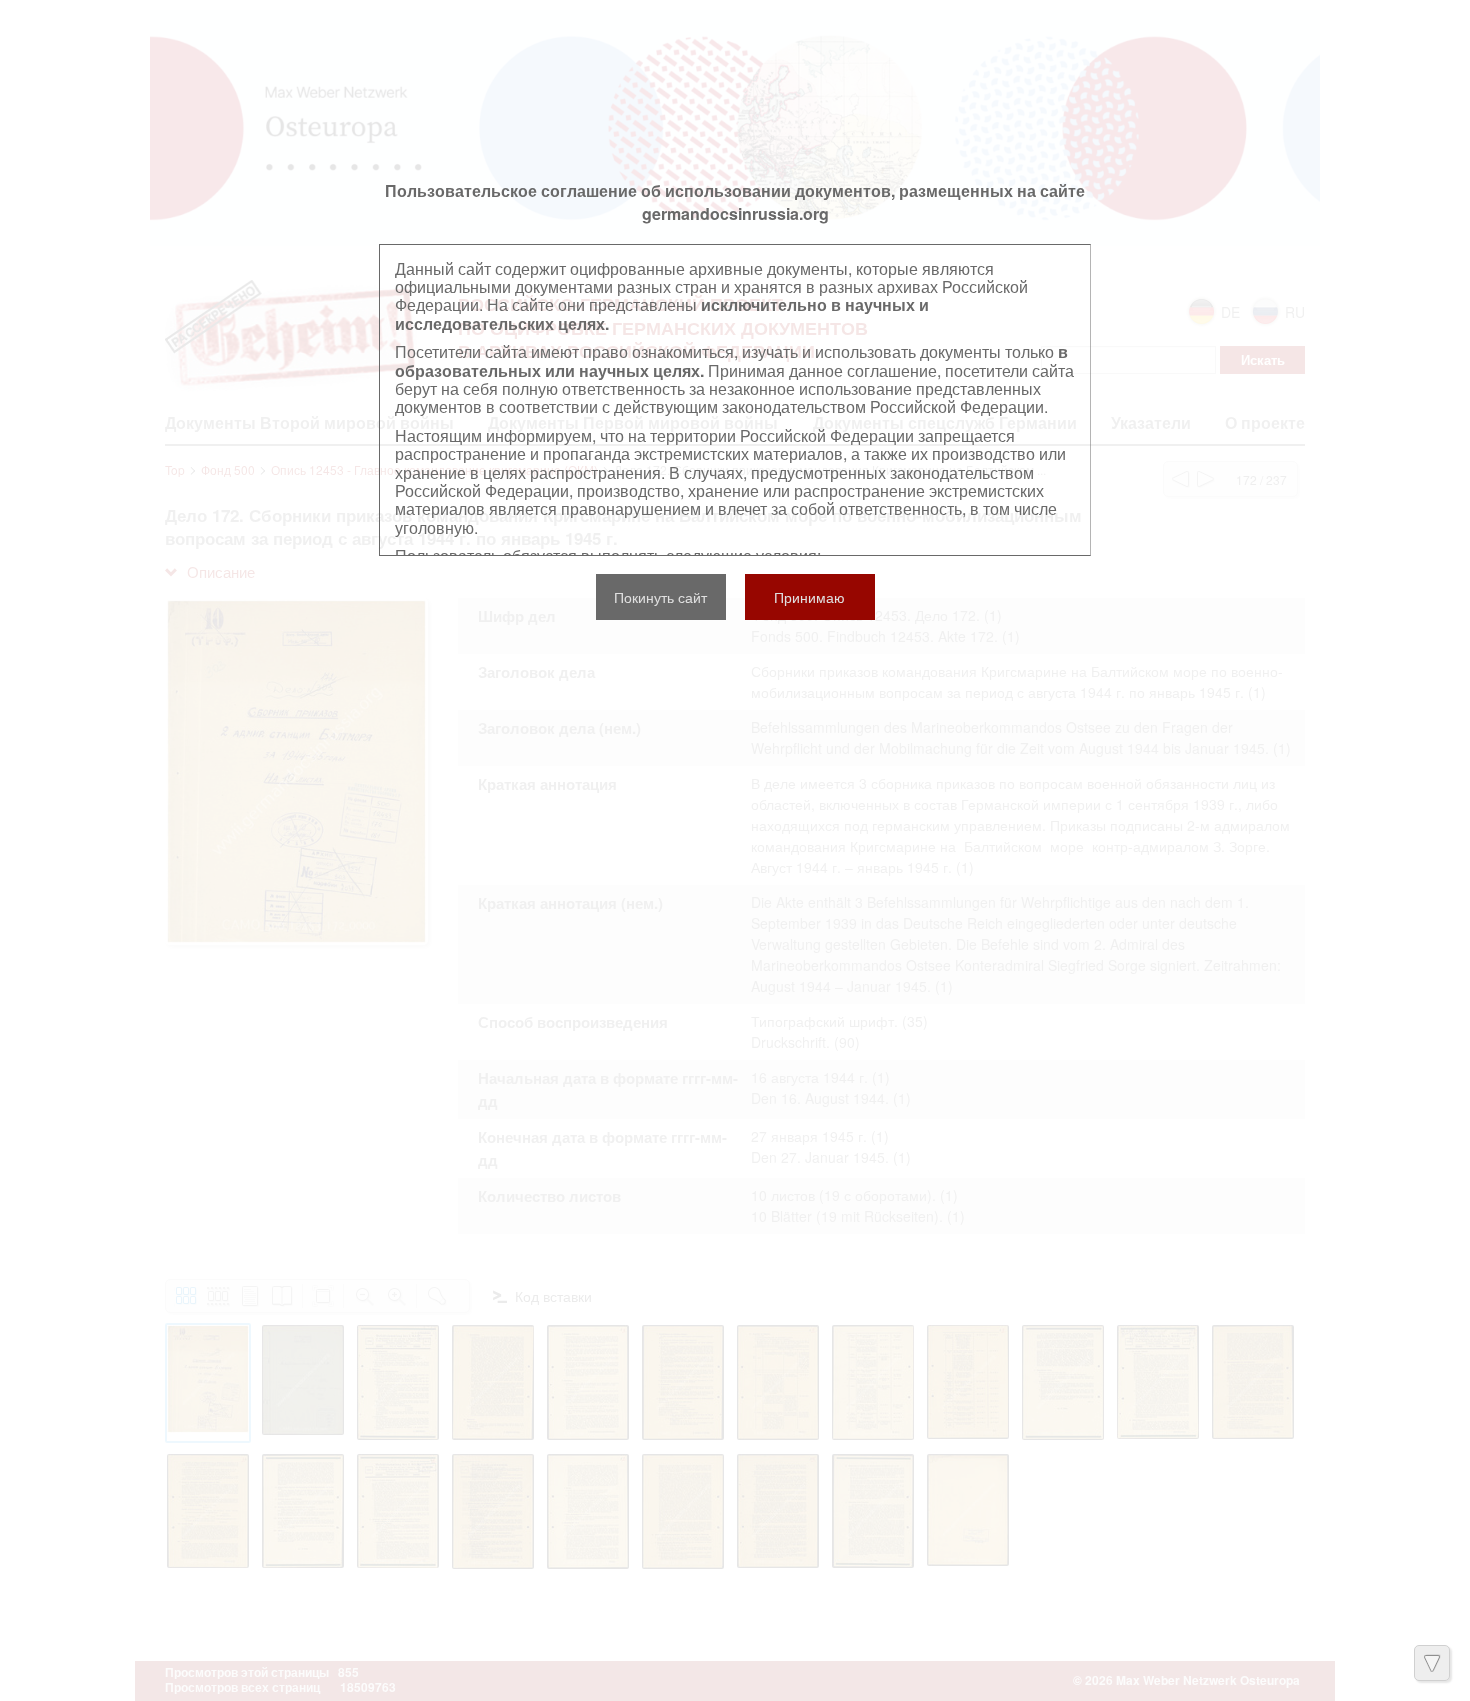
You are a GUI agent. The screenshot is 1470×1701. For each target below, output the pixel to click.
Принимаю (809, 597)
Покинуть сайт (660, 597)
